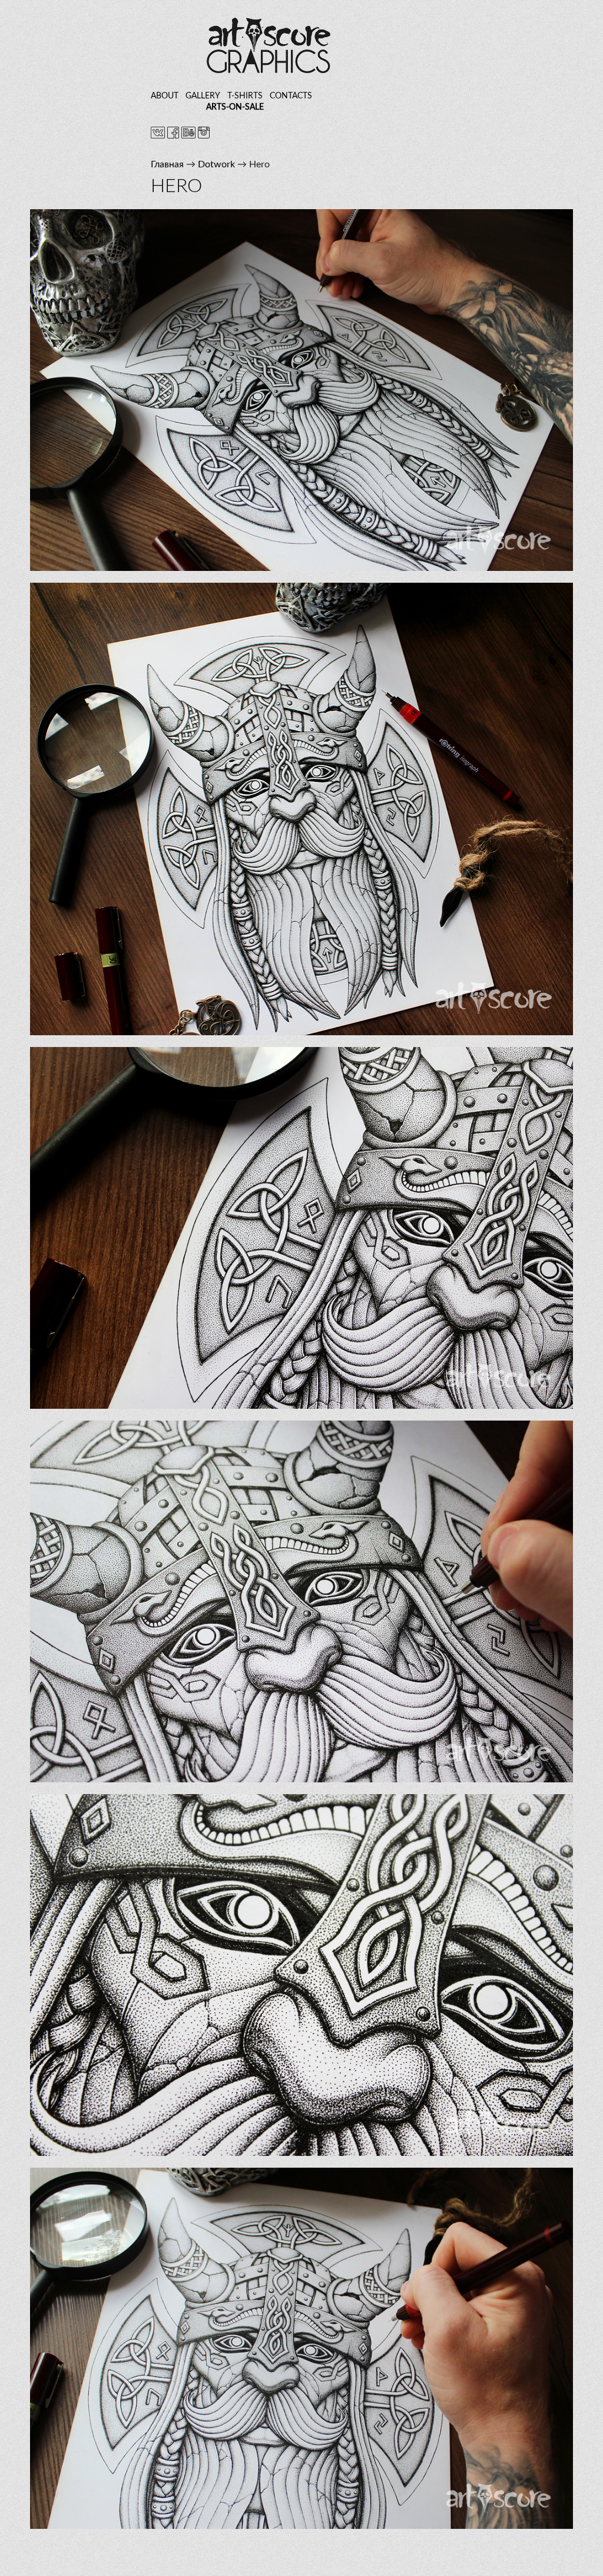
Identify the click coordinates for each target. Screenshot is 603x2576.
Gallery (203, 96)
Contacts (291, 96)
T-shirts (245, 96)
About (165, 96)
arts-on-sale (235, 107)
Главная (167, 164)
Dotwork (216, 164)
